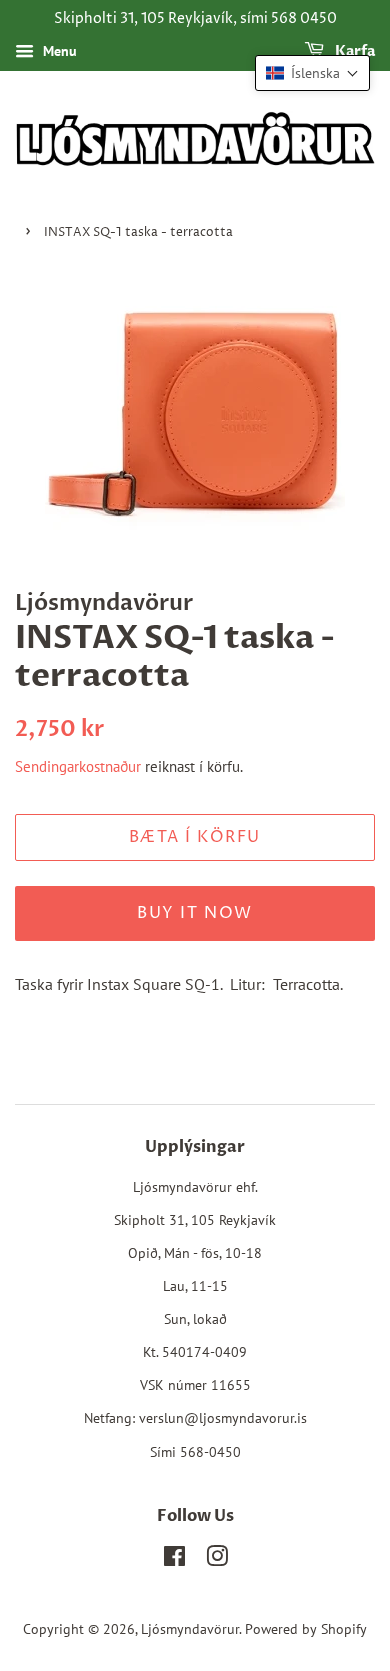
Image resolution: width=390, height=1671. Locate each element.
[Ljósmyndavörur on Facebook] (174, 1560)
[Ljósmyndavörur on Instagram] (217, 1560)
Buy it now (195, 913)
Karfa (353, 51)
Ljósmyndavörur (190, 1629)
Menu (58, 51)
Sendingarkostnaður (78, 766)
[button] (312, 73)
